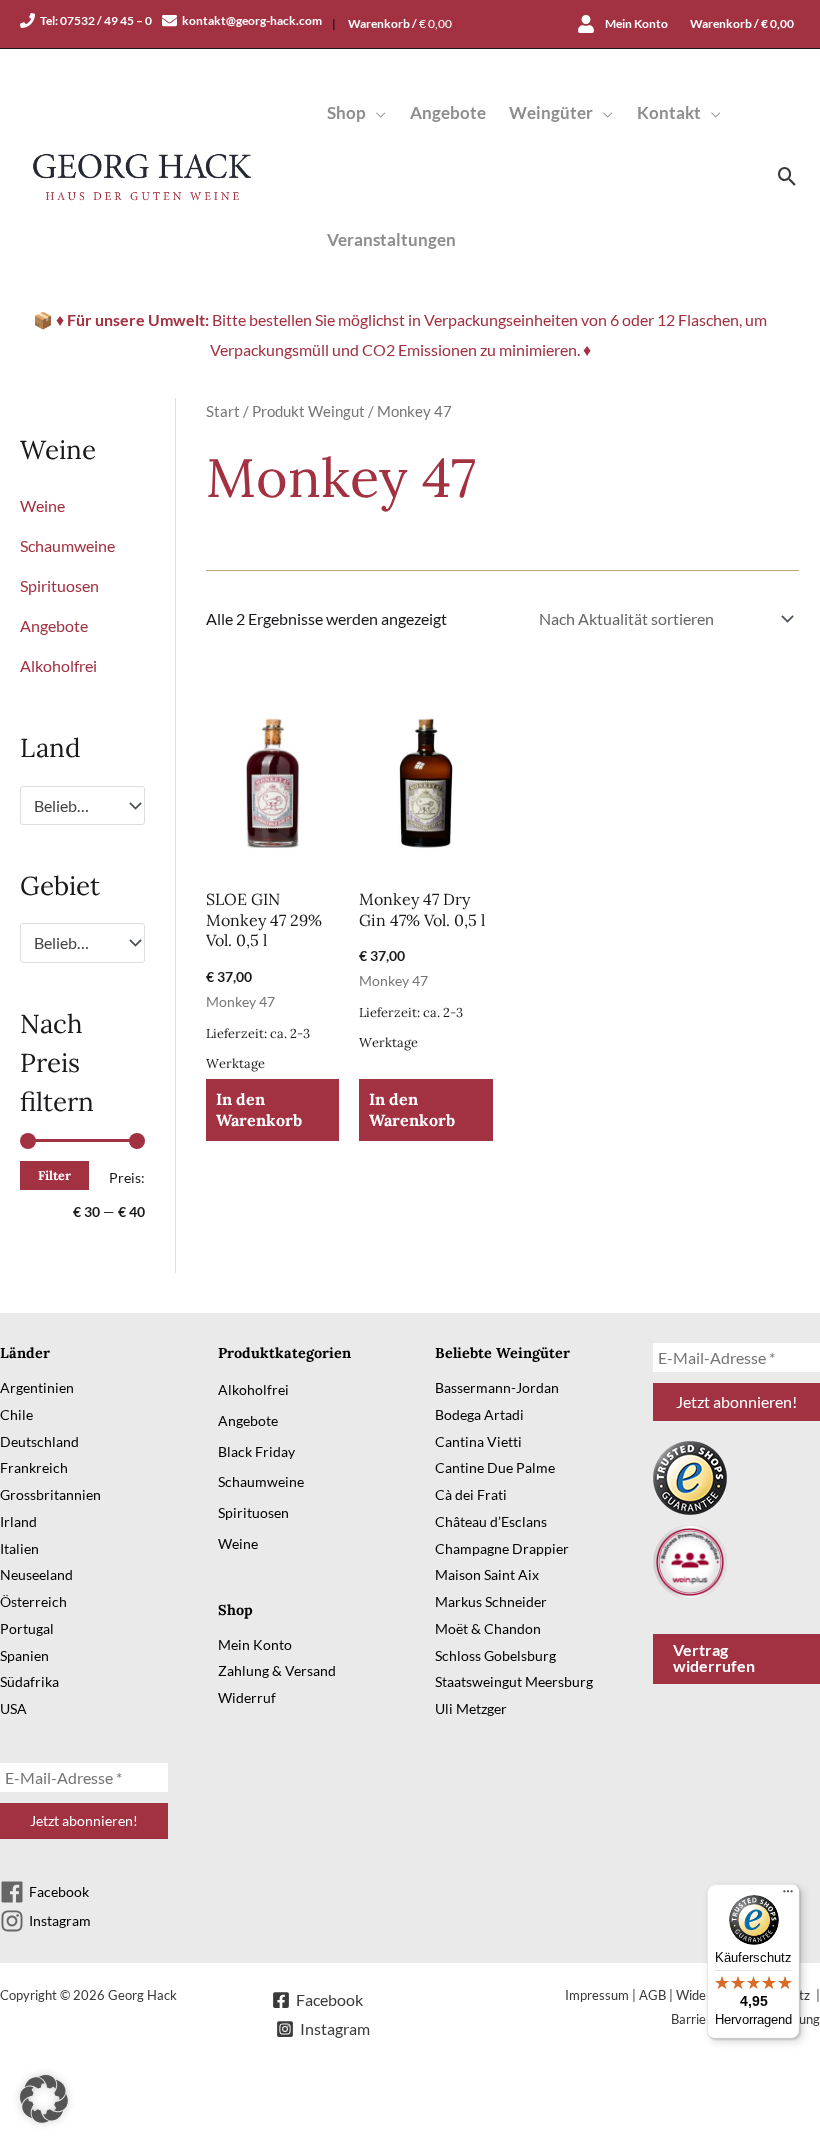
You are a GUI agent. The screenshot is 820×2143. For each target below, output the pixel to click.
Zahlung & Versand (277, 1670)
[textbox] (73, 806)
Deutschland (39, 1441)
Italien (19, 1548)
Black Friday (256, 1451)
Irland (18, 1521)
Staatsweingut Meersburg (514, 1681)
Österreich (33, 1601)
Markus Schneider (491, 1601)
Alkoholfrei (58, 665)
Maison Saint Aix (487, 1574)
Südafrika (29, 1681)
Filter (54, 1175)
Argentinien (37, 1387)
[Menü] (788, 1896)
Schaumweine (67, 545)
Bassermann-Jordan (497, 1387)
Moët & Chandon (488, 1628)
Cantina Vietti (478, 1441)
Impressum (597, 1995)
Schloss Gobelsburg (495, 1655)
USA (13, 1708)
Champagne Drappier (502, 1548)
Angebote (54, 625)
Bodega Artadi (479, 1414)
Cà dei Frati (471, 1494)
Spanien (24, 1655)
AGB (652, 1995)
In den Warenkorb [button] (259, 1109)
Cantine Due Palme (495, 1467)
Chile (16, 1414)
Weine (42, 505)
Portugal (27, 1628)
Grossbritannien (50, 1494)
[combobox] (82, 806)
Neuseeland (36, 1574)
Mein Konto (255, 1644)
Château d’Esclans (491, 1521)
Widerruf (247, 1697)
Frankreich (34, 1467)
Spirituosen (59, 585)
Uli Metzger (471, 1708)
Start (223, 411)
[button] (376, 112)
